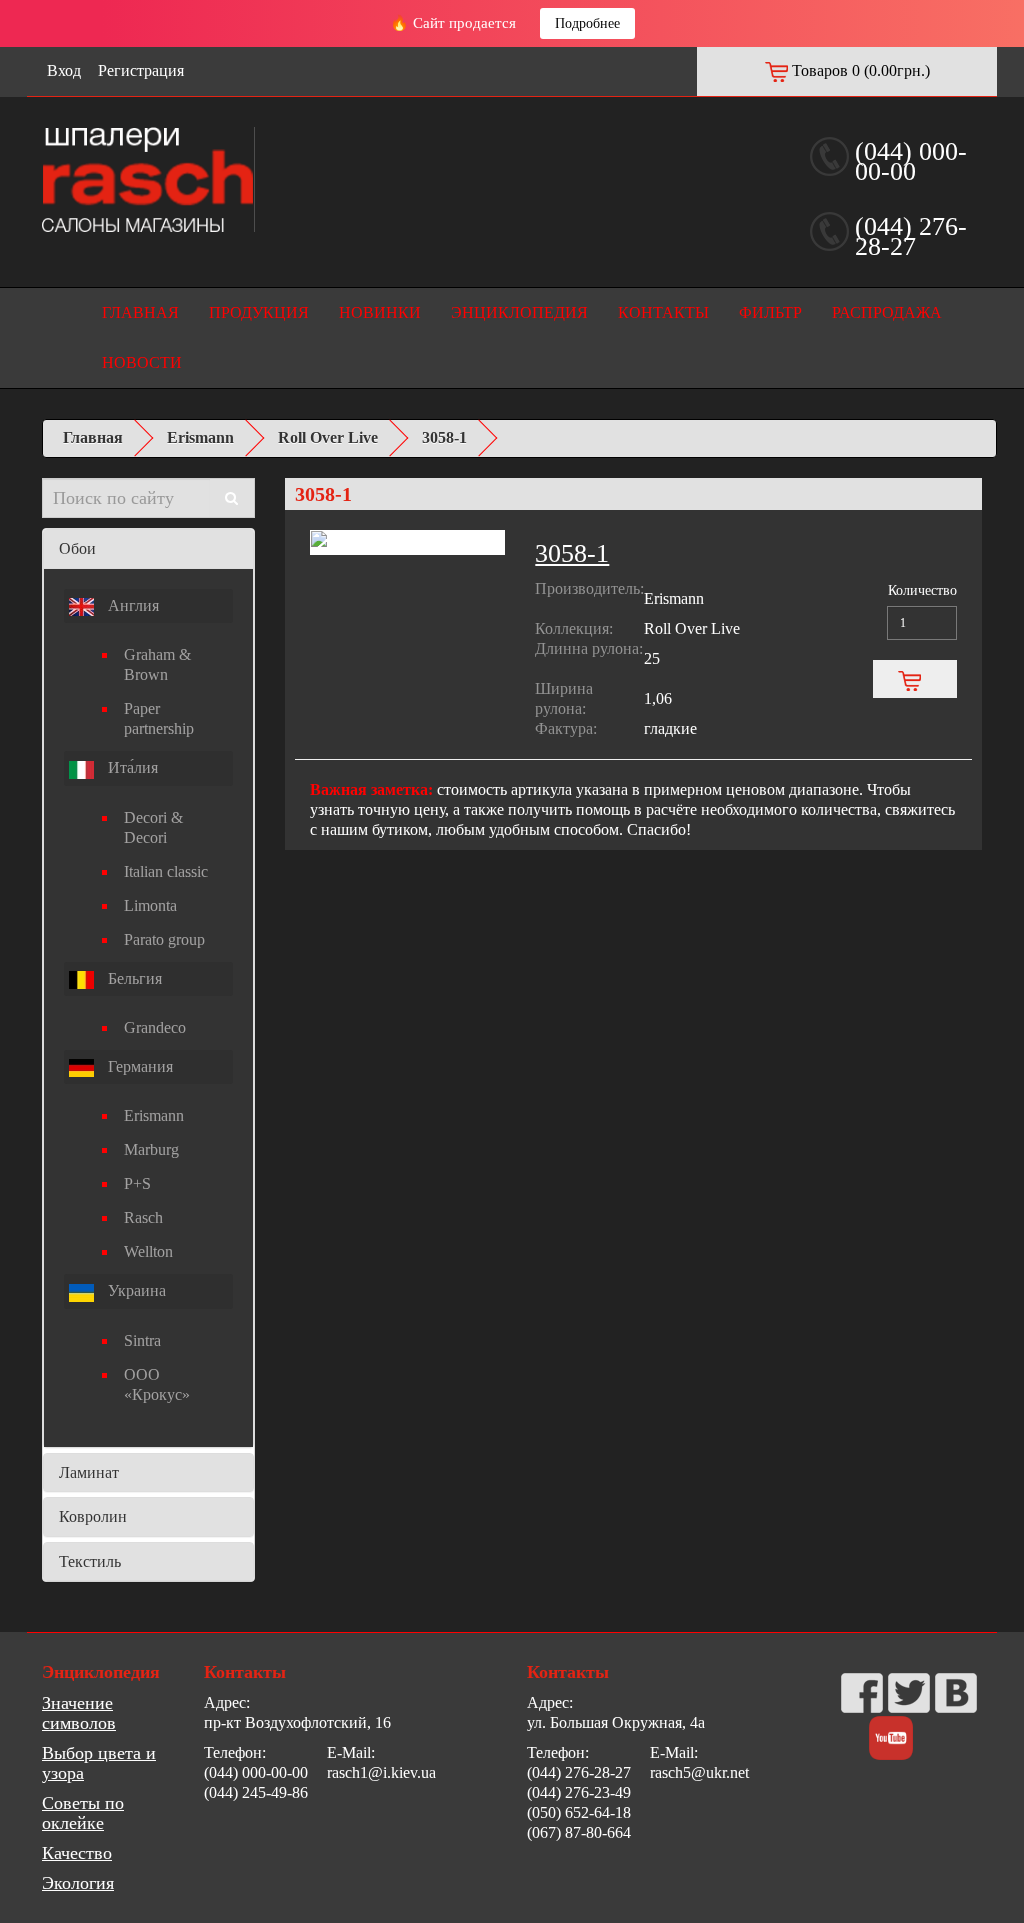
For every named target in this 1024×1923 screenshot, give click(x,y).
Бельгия (133, 978)
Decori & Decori (153, 827)
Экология (78, 1883)
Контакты (663, 312)
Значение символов (79, 1713)
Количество (922, 590)
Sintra (142, 1340)
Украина (135, 1290)
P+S (137, 1183)
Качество (77, 1853)
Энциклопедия (519, 312)
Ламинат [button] (89, 1472)
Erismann (200, 437)
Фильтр (770, 312)
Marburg (151, 1149)
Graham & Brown (157, 664)
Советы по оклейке (83, 1813)
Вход (64, 70)
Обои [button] (77, 548)
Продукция (259, 312)
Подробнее (587, 23)
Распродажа (887, 312)
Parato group (164, 939)
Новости (142, 362)
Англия (131, 605)
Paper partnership (159, 718)
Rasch (143, 1217)
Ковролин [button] (93, 1516)
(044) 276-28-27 (911, 236)
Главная (140, 312)
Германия (138, 1066)
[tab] (148, 549)
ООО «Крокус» (157, 1384)
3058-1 (444, 437)
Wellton (148, 1251)
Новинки (380, 312)
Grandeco (155, 1027)
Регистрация (141, 70)
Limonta (150, 905)
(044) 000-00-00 (911, 161)
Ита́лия (131, 767)
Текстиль (90, 1561)
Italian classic (166, 871)
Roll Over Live (328, 437)
